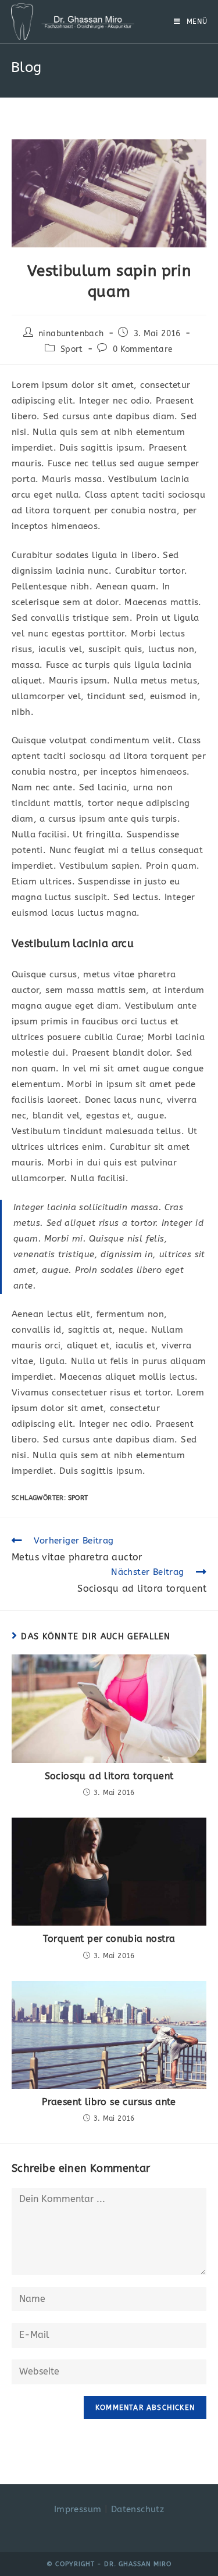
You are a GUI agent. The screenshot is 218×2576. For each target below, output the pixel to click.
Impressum (78, 2509)
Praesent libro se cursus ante (109, 2102)
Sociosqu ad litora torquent (109, 1776)
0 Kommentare (143, 349)
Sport (72, 349)
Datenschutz (137, 2509)
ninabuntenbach (71, 334)
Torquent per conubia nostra (109, 1939)
